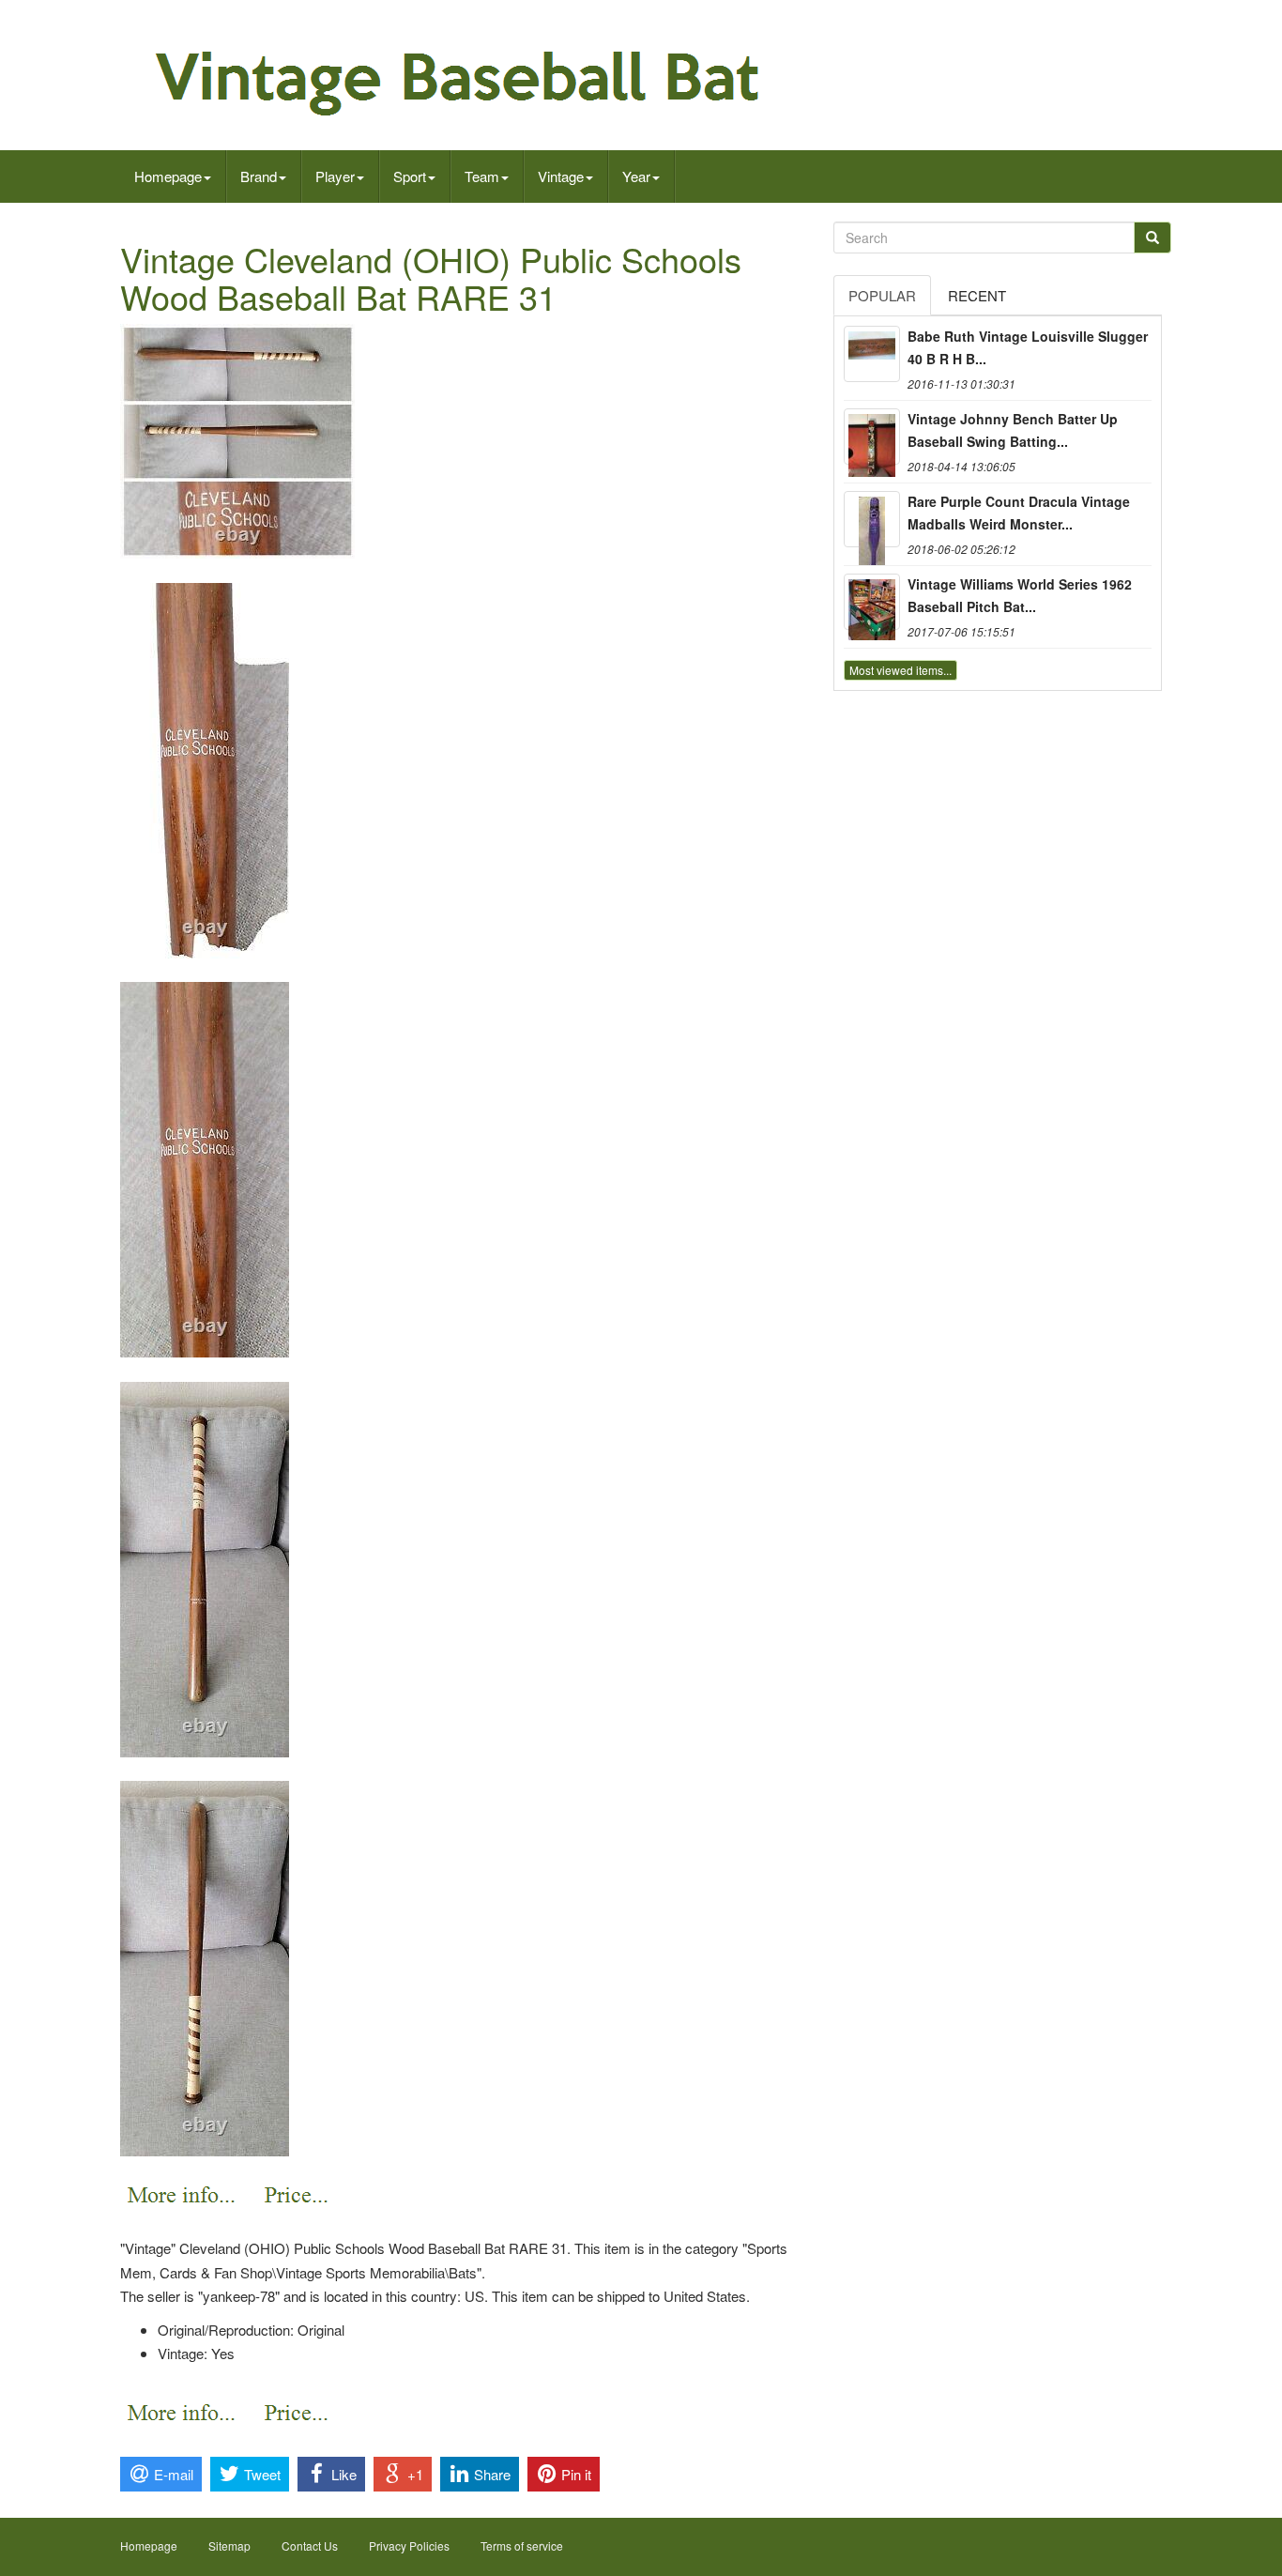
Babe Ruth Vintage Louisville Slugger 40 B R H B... (1028, 347)
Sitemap (229, 2545)
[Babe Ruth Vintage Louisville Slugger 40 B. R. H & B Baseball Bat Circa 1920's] (872, 354)
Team (482, 176)
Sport (410, 176)
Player (335, 176)
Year (636, 176)
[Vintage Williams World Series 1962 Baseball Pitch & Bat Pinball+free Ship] (872, 602)
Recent (977, 295)
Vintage (561, 176)
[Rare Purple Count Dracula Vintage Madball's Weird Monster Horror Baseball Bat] (872, 519)
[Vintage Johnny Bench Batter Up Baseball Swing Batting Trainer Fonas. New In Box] (872, 437)
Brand (259, 176)
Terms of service (522, 2545)
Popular (882, 295)
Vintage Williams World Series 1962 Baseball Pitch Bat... (1020, 595)
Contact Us (310, 2545)
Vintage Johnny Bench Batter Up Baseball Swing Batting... (1013, 430)
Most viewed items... (900, 670)
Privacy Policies (409, 2545)
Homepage (168, 176)
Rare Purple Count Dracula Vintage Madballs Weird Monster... (1019, 513)
